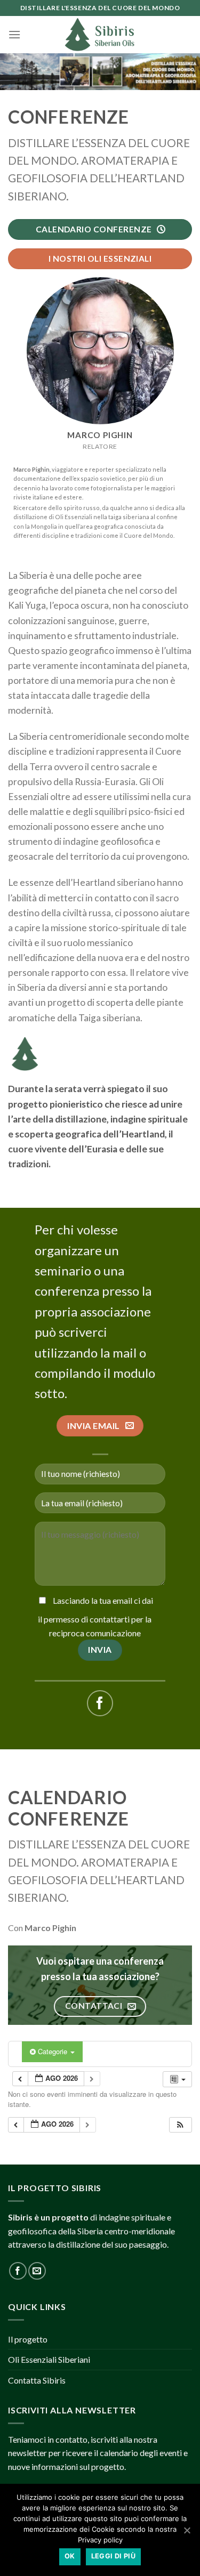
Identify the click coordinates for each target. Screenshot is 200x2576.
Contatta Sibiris (37, 2380)
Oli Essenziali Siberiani (49, 2359)
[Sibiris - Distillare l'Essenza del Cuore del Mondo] (100, 35)
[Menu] (14, 34)
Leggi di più (114, 2556)
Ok (70, 2556)
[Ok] (187, 2530)
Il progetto (28, 2339)
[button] (180, 2125)
